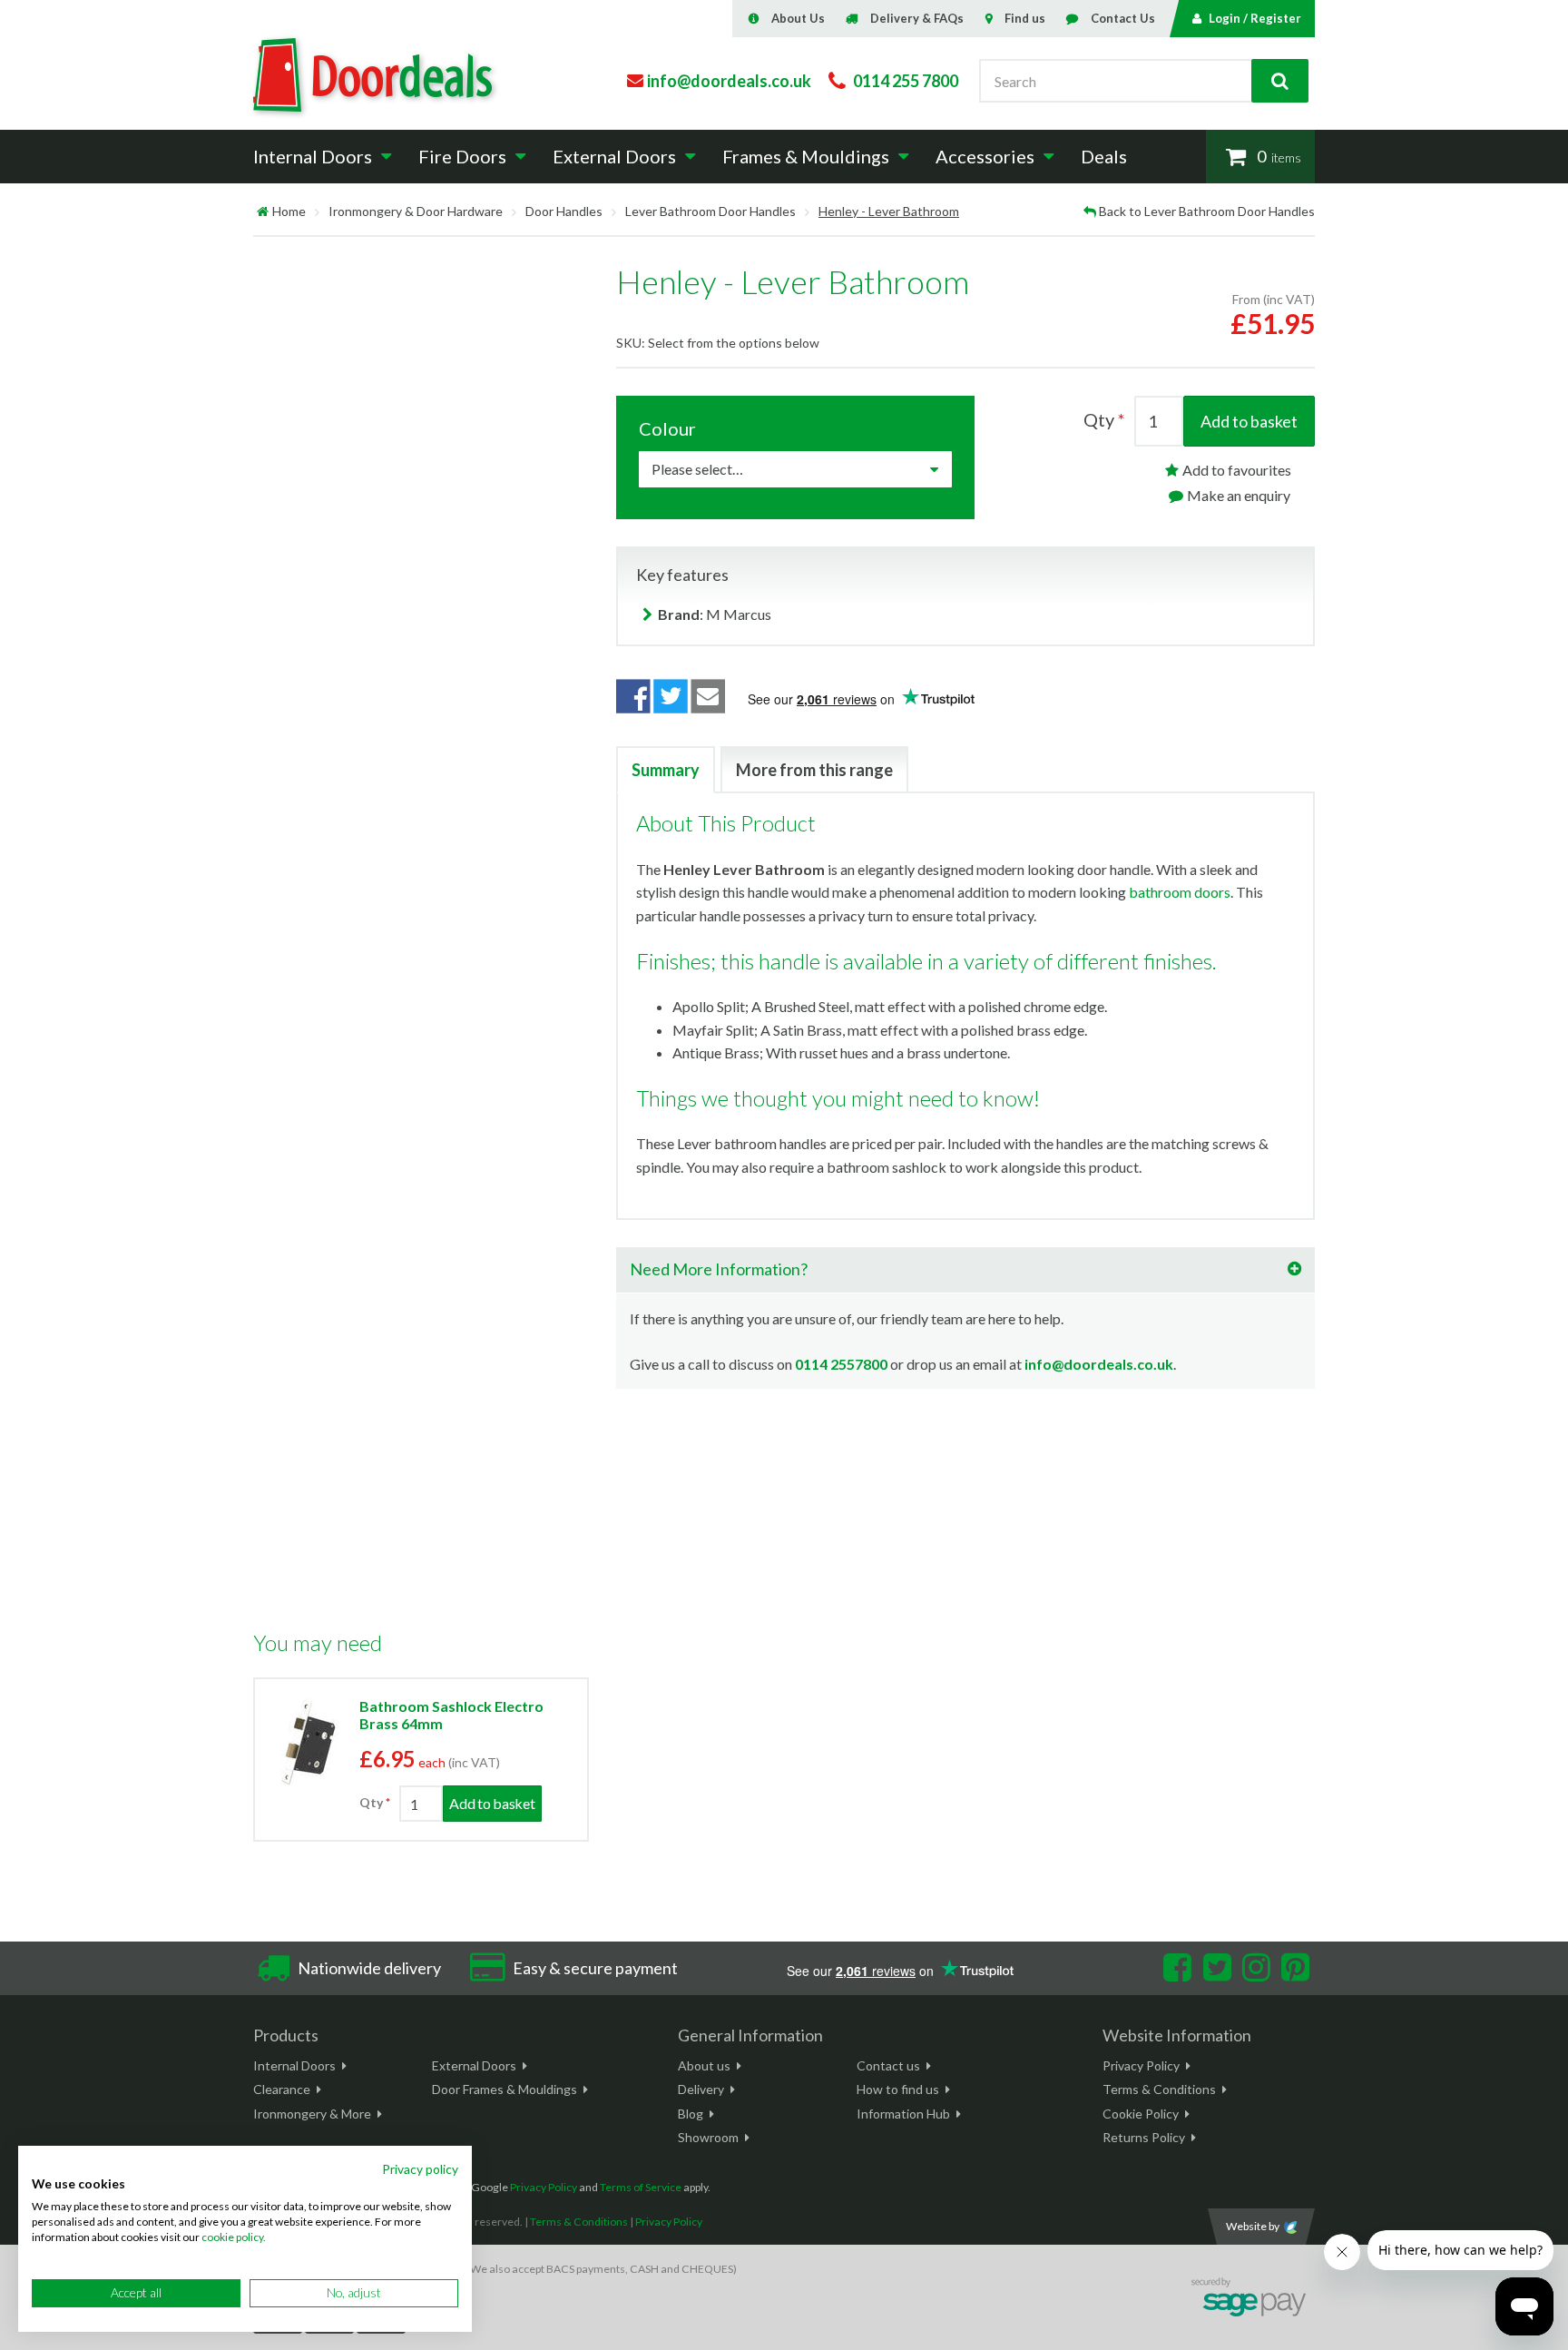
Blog (691, 2114)
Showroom (708, 2137)
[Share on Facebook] (633, 696)
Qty (371, 1803)
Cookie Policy (1141, 2114)
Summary (666, 770)
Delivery (701, 2089)
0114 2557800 (841, 1364)
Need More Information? (719, 1269)
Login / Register (1255, 18)
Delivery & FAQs (917, 18)
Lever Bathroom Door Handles (710, 211)
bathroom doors (1180, 892)
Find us (1025, 18)
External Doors (474, 2065)
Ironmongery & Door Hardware (416, 211)
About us (704, 2065)
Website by (1253, 2226)
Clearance (282, 2089)
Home (289, 211)
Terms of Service (641, 2187)
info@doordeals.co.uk (1099, 1364)
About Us (798, 18)
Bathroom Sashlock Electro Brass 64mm (451, 1715)
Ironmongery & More (312, 2114)
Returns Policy (1144, 2137)
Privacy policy (420, 2169)
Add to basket (1249, 421)
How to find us (898, 2089)
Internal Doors (294, 2065)
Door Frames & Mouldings (505, 2089)
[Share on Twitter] (671, 696)
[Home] (263, 211)
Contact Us (1123, 18)
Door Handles (564, 211)
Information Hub (903, 2114)
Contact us (888, 2065)
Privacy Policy (1141, 2065)
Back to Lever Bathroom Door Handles (1207, 211)
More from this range (814, 770)
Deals (1104, 156)
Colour (667, 428)
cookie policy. (234, 2237)
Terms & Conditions (1159, 2089)
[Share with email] (709, 696)
